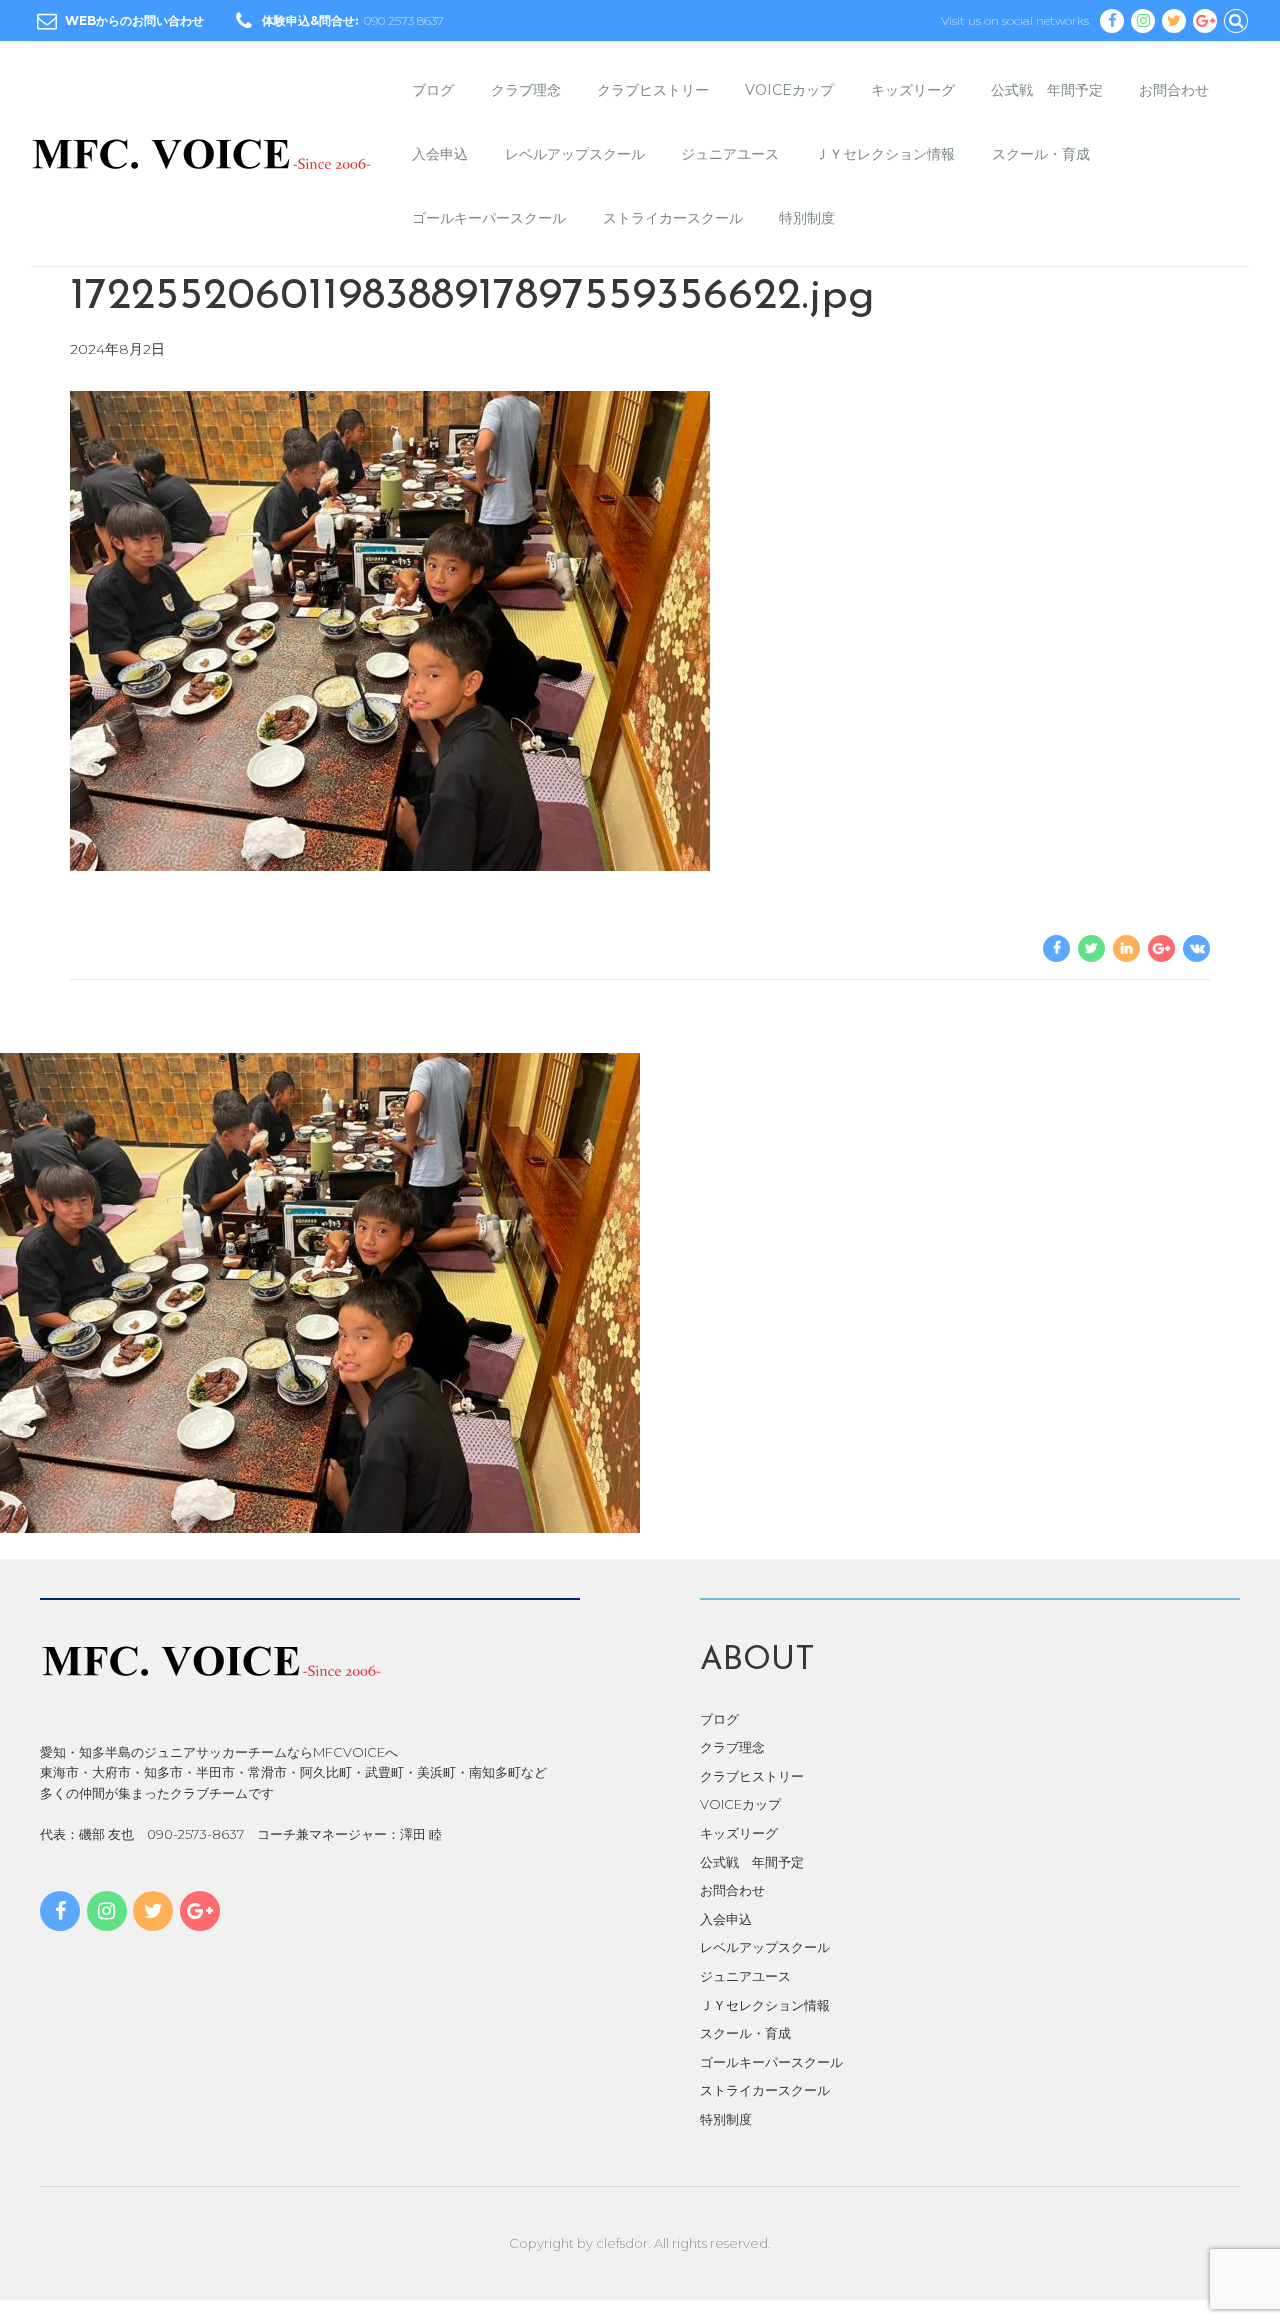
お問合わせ (1174, 90)
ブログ (433, 90)
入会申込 (440, 154)
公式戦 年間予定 (1047, 90)
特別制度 (807, 218)
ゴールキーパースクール (489, 218)
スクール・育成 (1041, 154)
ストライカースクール (673, 218)
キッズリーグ (913, 90)
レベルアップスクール (575, 154)
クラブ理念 (526, 90)
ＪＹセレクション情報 (885, 154)
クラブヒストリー (653, 90)
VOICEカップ (789, 90)
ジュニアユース (730, 154)
